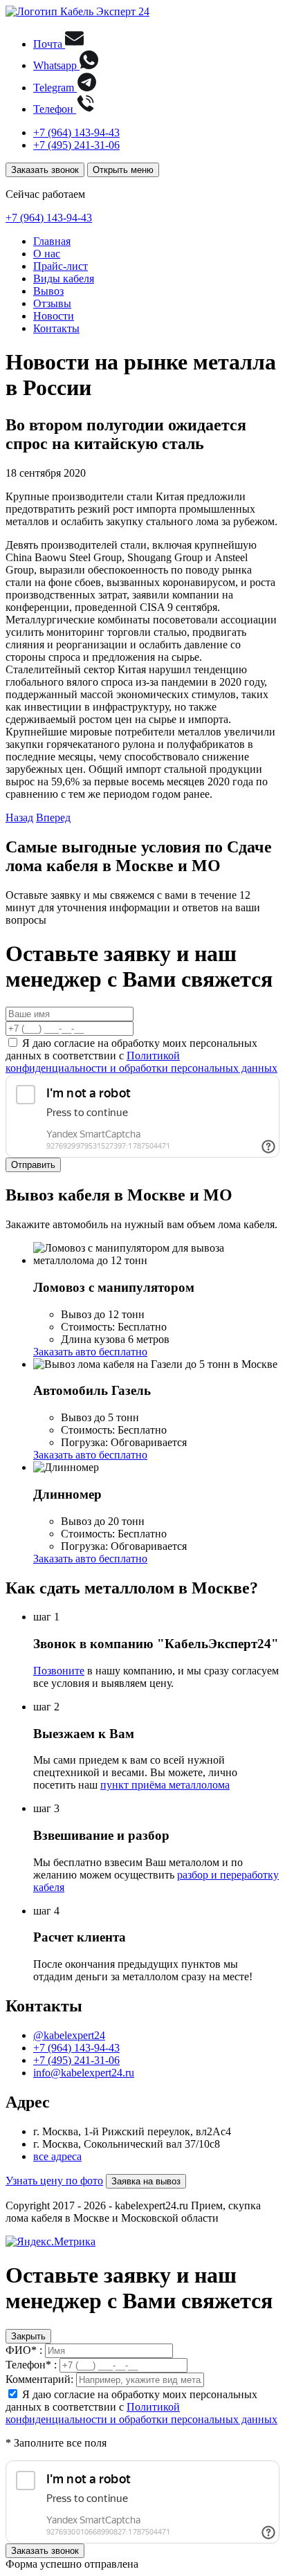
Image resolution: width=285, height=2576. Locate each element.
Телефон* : (31, 2365)
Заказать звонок (45, 170)
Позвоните (59, 1671)
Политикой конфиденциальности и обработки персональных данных (141, 1062)
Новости (54, 316)
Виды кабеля (64, 278)
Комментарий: (39, 2379)
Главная (52, 241)
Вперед (53, 817)
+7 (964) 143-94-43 (76, 133)
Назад (19, 817)
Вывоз (48, 291)
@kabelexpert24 (69, 2035)
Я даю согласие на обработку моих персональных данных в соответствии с (141, 1056)
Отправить (33, 1165)
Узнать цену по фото (54, 2181)
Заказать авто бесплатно (90, 1352)
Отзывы (52, 303)
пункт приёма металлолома (165, 1785)
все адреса (57, 2156)
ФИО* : (24, 2350)
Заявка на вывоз (146, 2181)
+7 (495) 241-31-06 (76, 145)
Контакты (56, 328)
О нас (47, 254)
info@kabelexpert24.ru (84, 2073)
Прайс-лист (61, 266)
